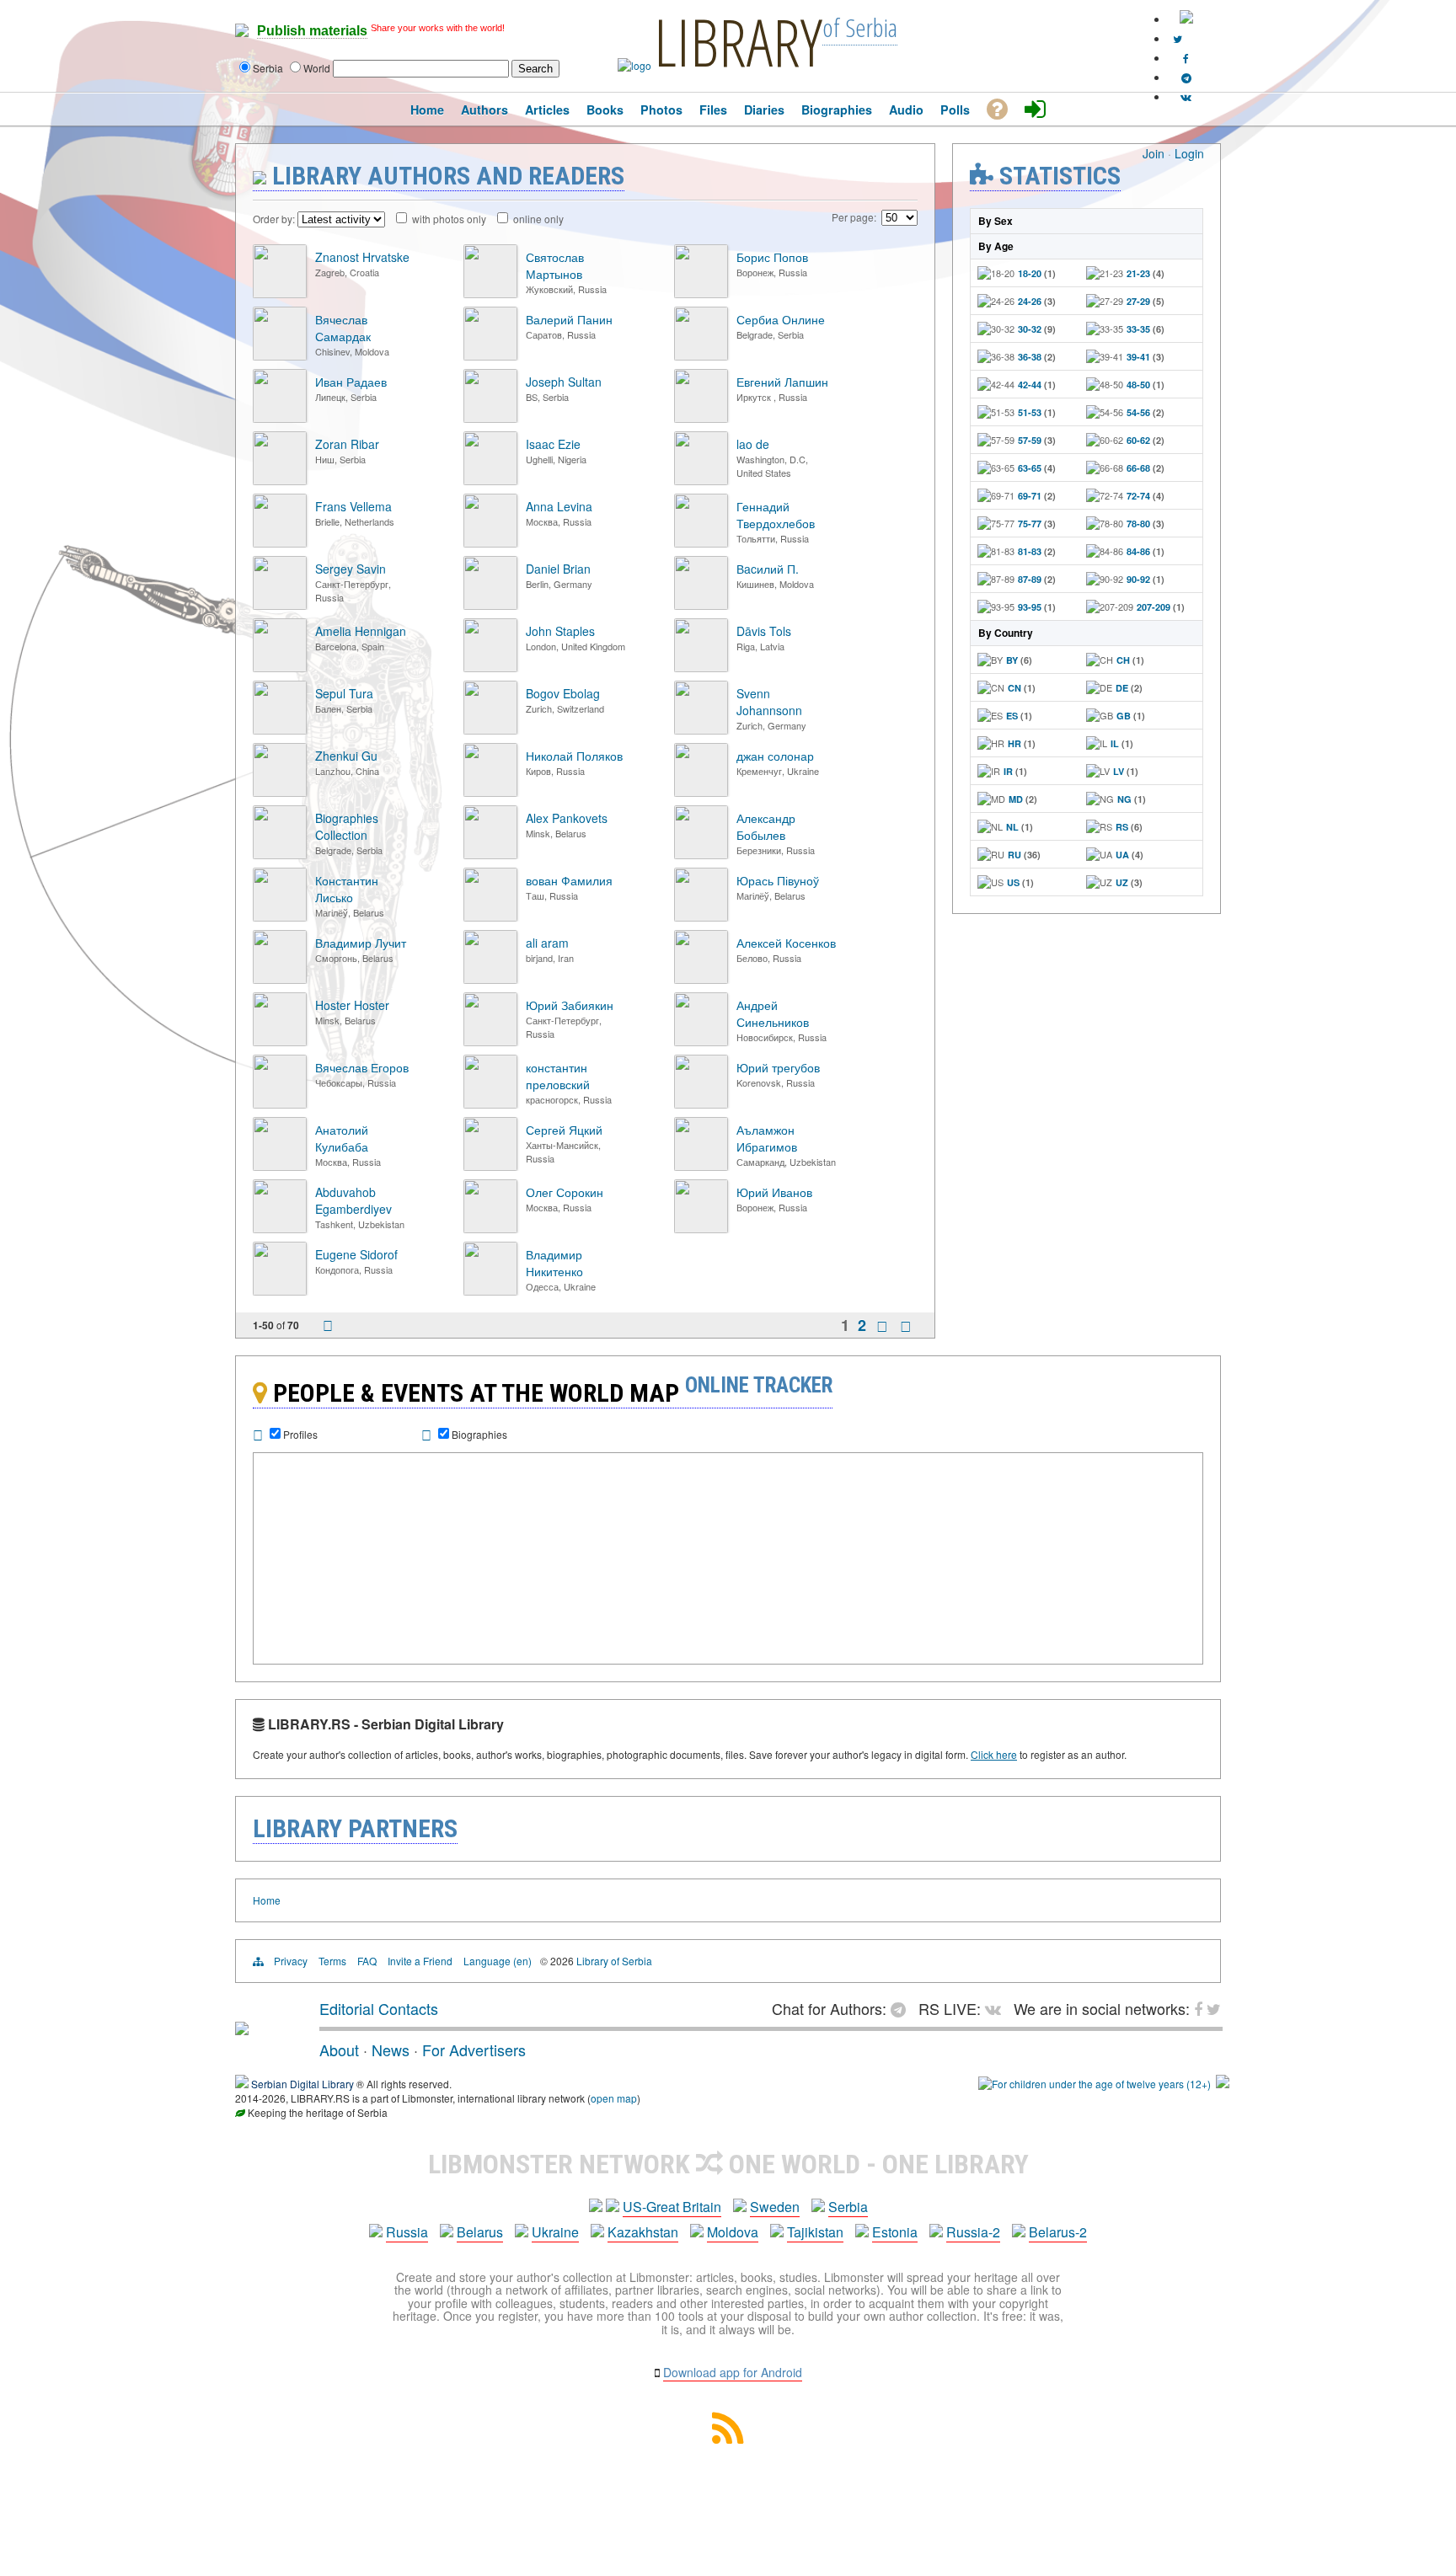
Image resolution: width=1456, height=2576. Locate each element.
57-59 (1030, 440)
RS (1122, 827)
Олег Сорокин (565, 1192)
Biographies (479, 1434)
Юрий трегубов (778, 1067)
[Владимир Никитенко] (490, 1291)
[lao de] (701, 481)
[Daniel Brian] (490, 605)
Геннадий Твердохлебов (776, 515)
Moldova (733, 2232)
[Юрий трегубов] (701, 1104)
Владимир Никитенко (554, 1263)
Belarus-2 (1058, 2232)
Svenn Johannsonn (769, 702)
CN (1014, 688)
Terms (332, 1961)
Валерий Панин (569, 319)
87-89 (1030, 579)
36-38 (1030, 357)
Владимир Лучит (361, 943)
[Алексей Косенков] (701, 979)
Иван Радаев (351, 382)
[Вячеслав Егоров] (280, 1104)
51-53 (1030, 412)
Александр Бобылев (766, 826)
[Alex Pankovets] (490, 855)
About (339, 2050)
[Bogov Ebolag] (490, 730)
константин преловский (558, 1076)
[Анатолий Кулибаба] (280, 1166)
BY (1012, 660)
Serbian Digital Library (302, 2084)
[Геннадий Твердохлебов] (701, 543)
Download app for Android (733, 2372)
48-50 (1138, 385)
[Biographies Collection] (280, 855)
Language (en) (498, 1961)
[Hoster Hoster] (280, 1042)
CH (1123, 660)
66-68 (1138, 468)
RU (1014, 855)
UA (1122, 855)
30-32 (1030, 329)
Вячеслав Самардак (343, 328)
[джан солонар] (701, 792)
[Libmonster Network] (1095, 2084)
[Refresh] (328, 1327)
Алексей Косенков (786, 943)
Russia (407, 2232)
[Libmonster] (242, 2028)
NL (1012, 827)
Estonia (895, 2232)
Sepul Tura (344, 693)
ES (1012, 716)
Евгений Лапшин (782, 382)
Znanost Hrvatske (362, 257)
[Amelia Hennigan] (280, 668)
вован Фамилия (569, 880)
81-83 (1030, 551)
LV (1119, 771)
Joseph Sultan (564, 382)
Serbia (848, 2207)
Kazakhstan (643, 2232)
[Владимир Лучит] (280, 979)
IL (1115, 743)
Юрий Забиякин (570, 1005)
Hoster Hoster (352, 1005)
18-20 (1030, 273)
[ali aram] (490, 979)
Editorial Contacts (379, 2008)
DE (1122, 688)
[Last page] (906, 1326)
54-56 (1138, 412)
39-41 (1138, 357)
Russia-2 (973, 2232)
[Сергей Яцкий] (490, 1166)
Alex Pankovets (567, 818)
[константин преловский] (490, 1104)
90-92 (1138, 579)
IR (1008, 771)
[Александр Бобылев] (701, 855)
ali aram (547, 943)
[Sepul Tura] (280, 730)
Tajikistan (815, 2232)
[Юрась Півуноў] (701, 917)
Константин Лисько (347, 889)
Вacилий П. (768, 569)
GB (1124, 716)
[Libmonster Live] (1186, 96)
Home (267, 1900)
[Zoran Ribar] (280, 481)
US (1013, 882)
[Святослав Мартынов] (490, 294)
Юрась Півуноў (778, 880)
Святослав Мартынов (555, 265)
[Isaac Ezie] (490, 481)
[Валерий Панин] (490, 356)
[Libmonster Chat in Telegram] (902, 2008)
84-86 (1138, 551)
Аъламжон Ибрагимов (767, 1138)
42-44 (1030, 385)
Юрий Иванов (774, 1192)
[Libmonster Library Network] (1223, 2084)
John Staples (560, 631)
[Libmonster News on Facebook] (1186, 58)
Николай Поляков (574, 756)
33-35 (1138, 329)
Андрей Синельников (773, 1013)
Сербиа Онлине (781, 319)
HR (1014, 743)
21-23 (1138, 273)
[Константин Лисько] (280, 917)
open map (614, 2098)
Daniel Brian (558, 569)
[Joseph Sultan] (490, 418)
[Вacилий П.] (701, 605)
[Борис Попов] (701, 294)
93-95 (1030, 607)
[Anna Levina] (490, 543)
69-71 (1030, 496)
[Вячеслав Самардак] (280, 356)
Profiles (300, 1434)
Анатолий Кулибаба (342, 1138)
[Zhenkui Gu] (280, 792)
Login (1189, 153)
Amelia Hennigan (361, 631)
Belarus (480, 2232)
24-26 (1030, 301)
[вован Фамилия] (490, 917)
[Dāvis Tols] (701, 668)
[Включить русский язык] (1186, 19)
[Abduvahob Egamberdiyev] (280, 1229)
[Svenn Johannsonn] (701, 730)
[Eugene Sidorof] (280, 1291)
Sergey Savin (351, 569)
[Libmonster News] (1178, 38)
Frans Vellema (353, 506)
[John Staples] (490, 668)
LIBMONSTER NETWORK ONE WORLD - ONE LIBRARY (728, 2164)
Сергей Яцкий (564, 1130)
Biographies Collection (347, 826)
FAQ (367, 1961)
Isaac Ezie (553, 444)
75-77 (1030, 524)
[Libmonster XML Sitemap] (728, 2438)
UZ (1122, 882)
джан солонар (775, 756)
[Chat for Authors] (1186, 77)
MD (1016, 799)
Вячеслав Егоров (362, 1067)
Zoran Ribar (347, 444)
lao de (753, 444)
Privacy (291, 1961)
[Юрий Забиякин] (490, 1042)
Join (1154, 153)
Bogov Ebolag (563, 693)
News (391, 2050)
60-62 (1138, 440)
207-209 (1154, 607)
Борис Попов (772, 257)
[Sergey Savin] (280, 605)
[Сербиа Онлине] (701, 356)
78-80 (1138, 524)
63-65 (1030, 468)
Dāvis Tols (764, 631)
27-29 (1138, 301)
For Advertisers (474, 2050)
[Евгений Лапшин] (701, 418)
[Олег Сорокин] (490, 1229)
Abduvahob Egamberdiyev (353, 1200)
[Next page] (882, 1326)
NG (1124, 799)
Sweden (775, 2207)
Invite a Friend (420, 1961)
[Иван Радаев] (280, 418)
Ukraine (555, 2232)
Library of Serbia (614, 1961)
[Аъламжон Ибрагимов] (701, 1166)
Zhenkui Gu (346, 756)
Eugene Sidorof (356, 1254)
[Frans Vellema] (280, 543)
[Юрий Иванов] (701, 1229)
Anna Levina (559, 506)
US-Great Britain (672, 2207)
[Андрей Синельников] (701, 1042)
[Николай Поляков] (490, 792)
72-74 (1138, 496)
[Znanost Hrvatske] (280, 294)
